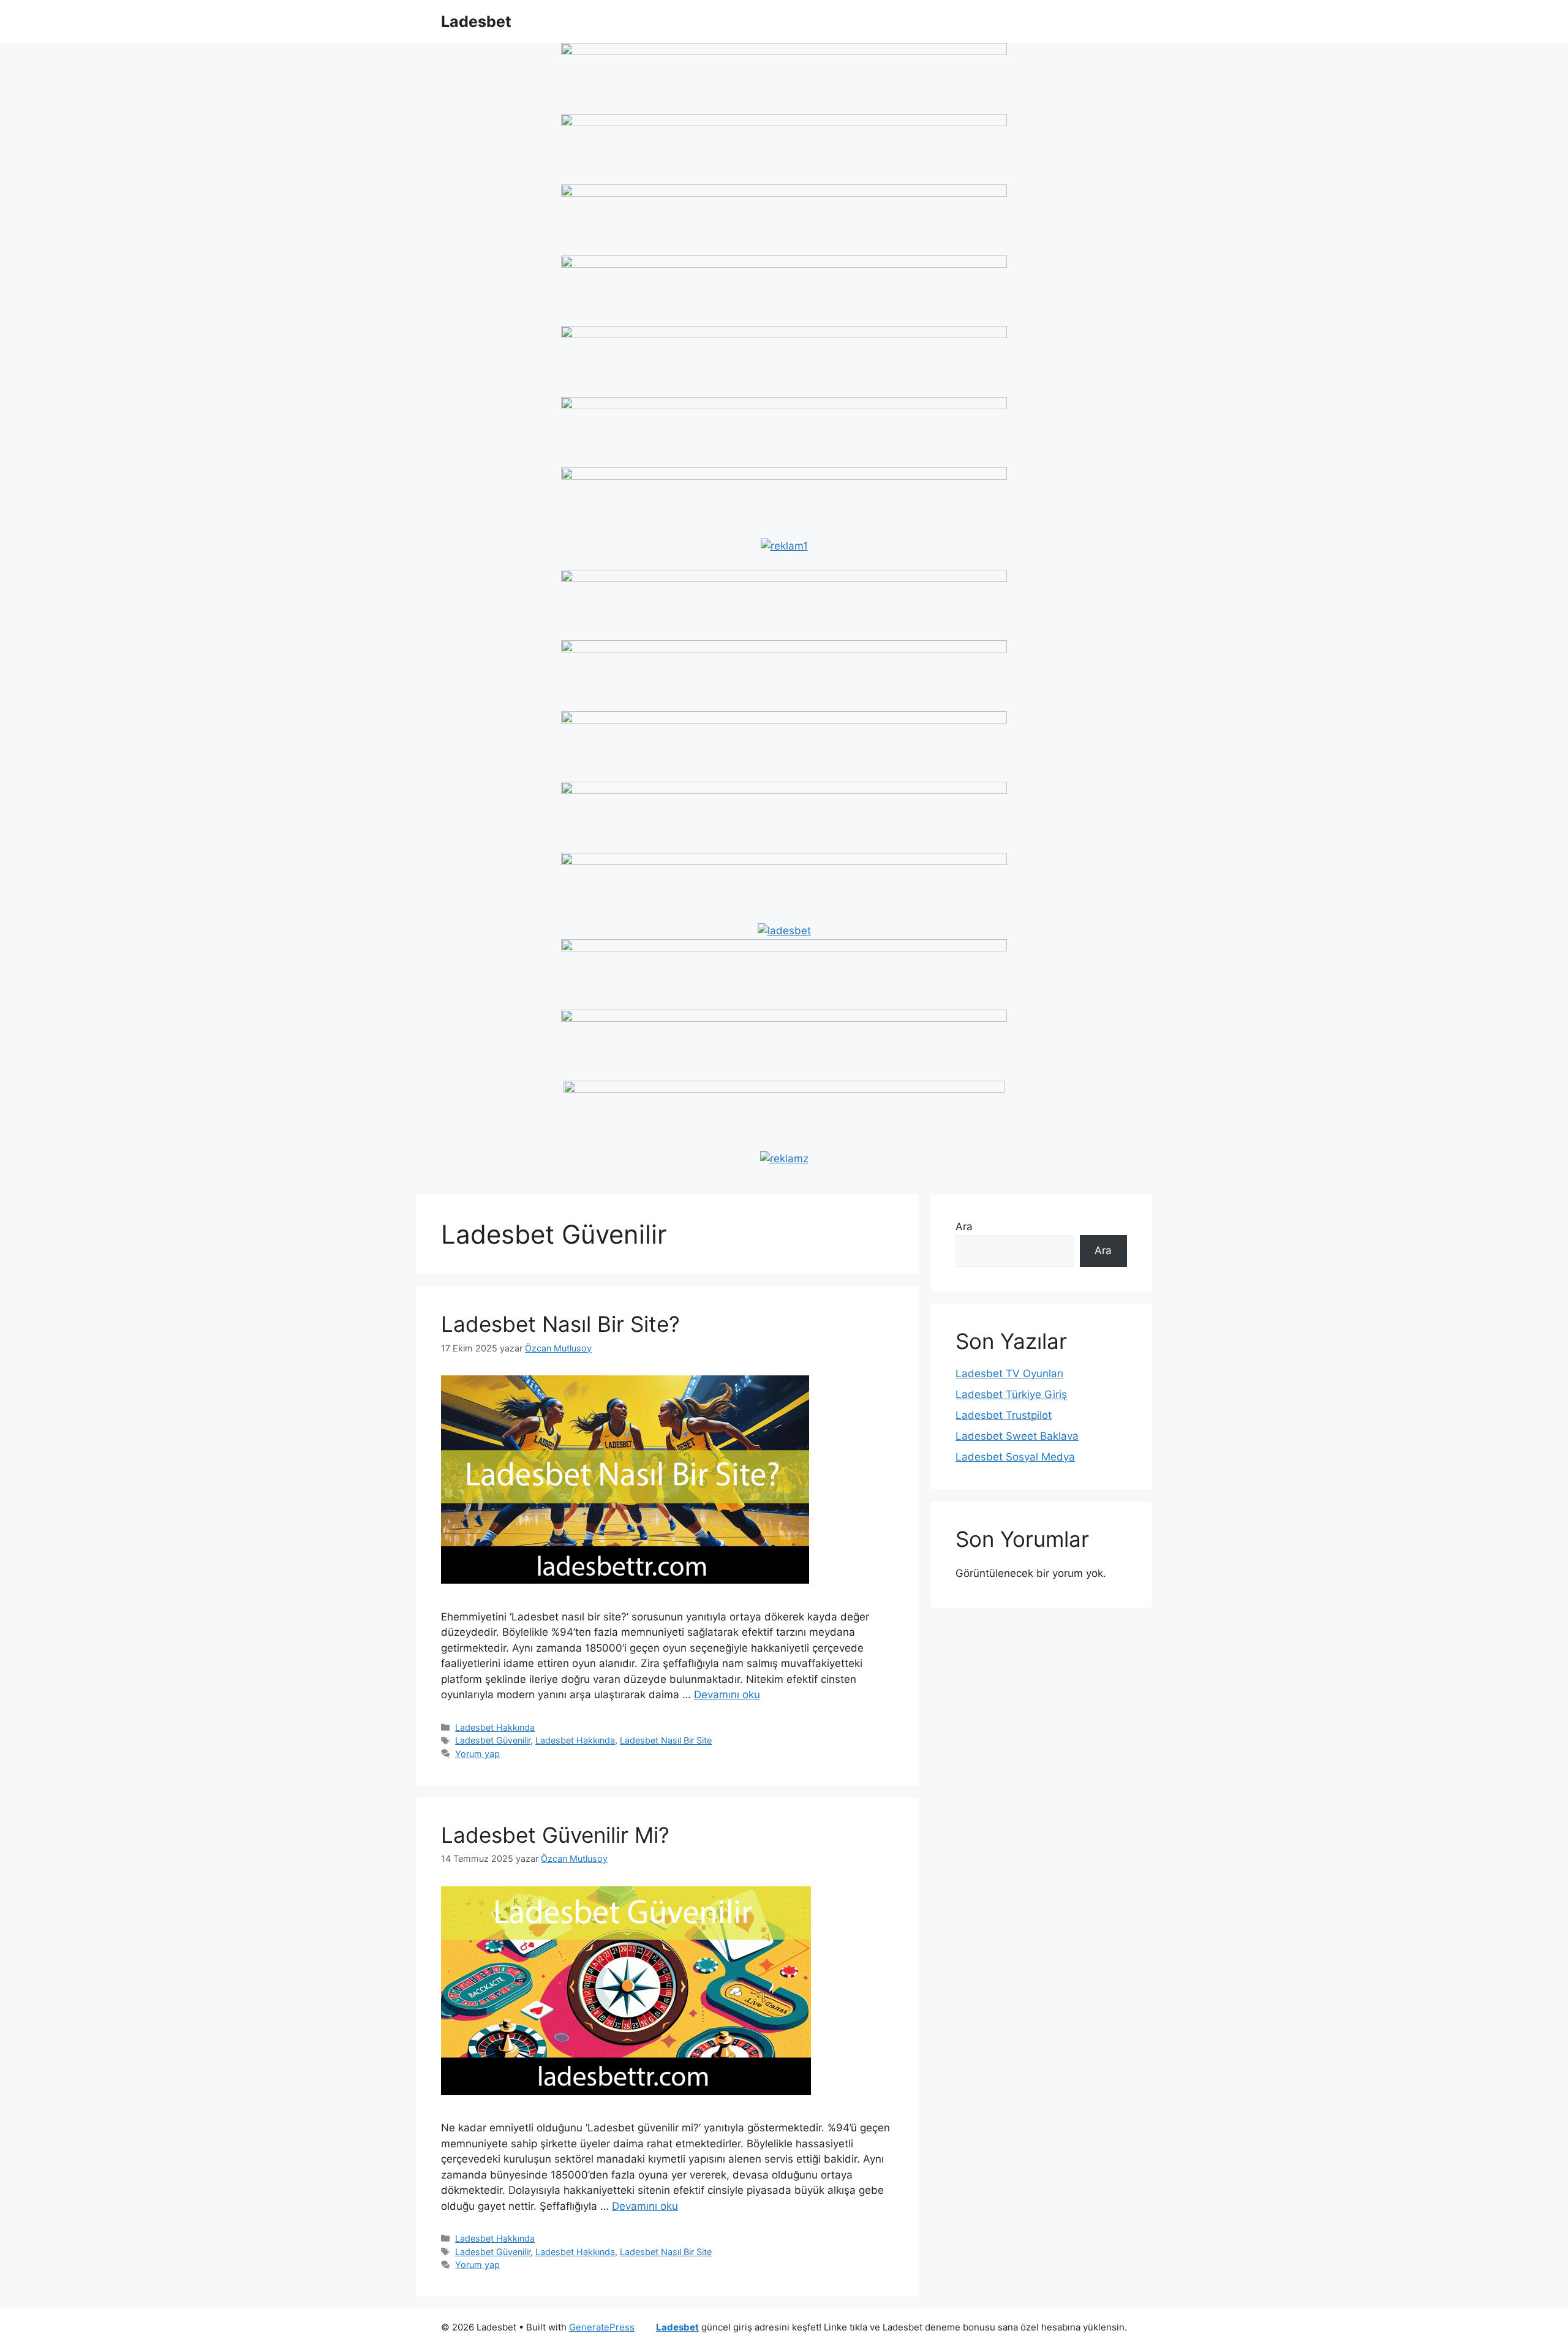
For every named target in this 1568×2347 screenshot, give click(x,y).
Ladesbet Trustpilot (1004, 1415)
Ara (964, 1226)
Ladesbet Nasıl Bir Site (666, 1740)
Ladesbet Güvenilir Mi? (555, 1835)
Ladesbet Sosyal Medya (1015, 1457)
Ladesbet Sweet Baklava (1017, 1436)
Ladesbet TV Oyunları (1009, 1374)
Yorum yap (477, 1754)
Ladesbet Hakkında (495, 1727)
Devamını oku (727, 1695)
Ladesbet (476, 21)
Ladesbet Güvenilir (493, 1740)
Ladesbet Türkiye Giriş (1011, 1394)
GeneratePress (602, 2327)
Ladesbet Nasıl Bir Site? (560, 1324)
